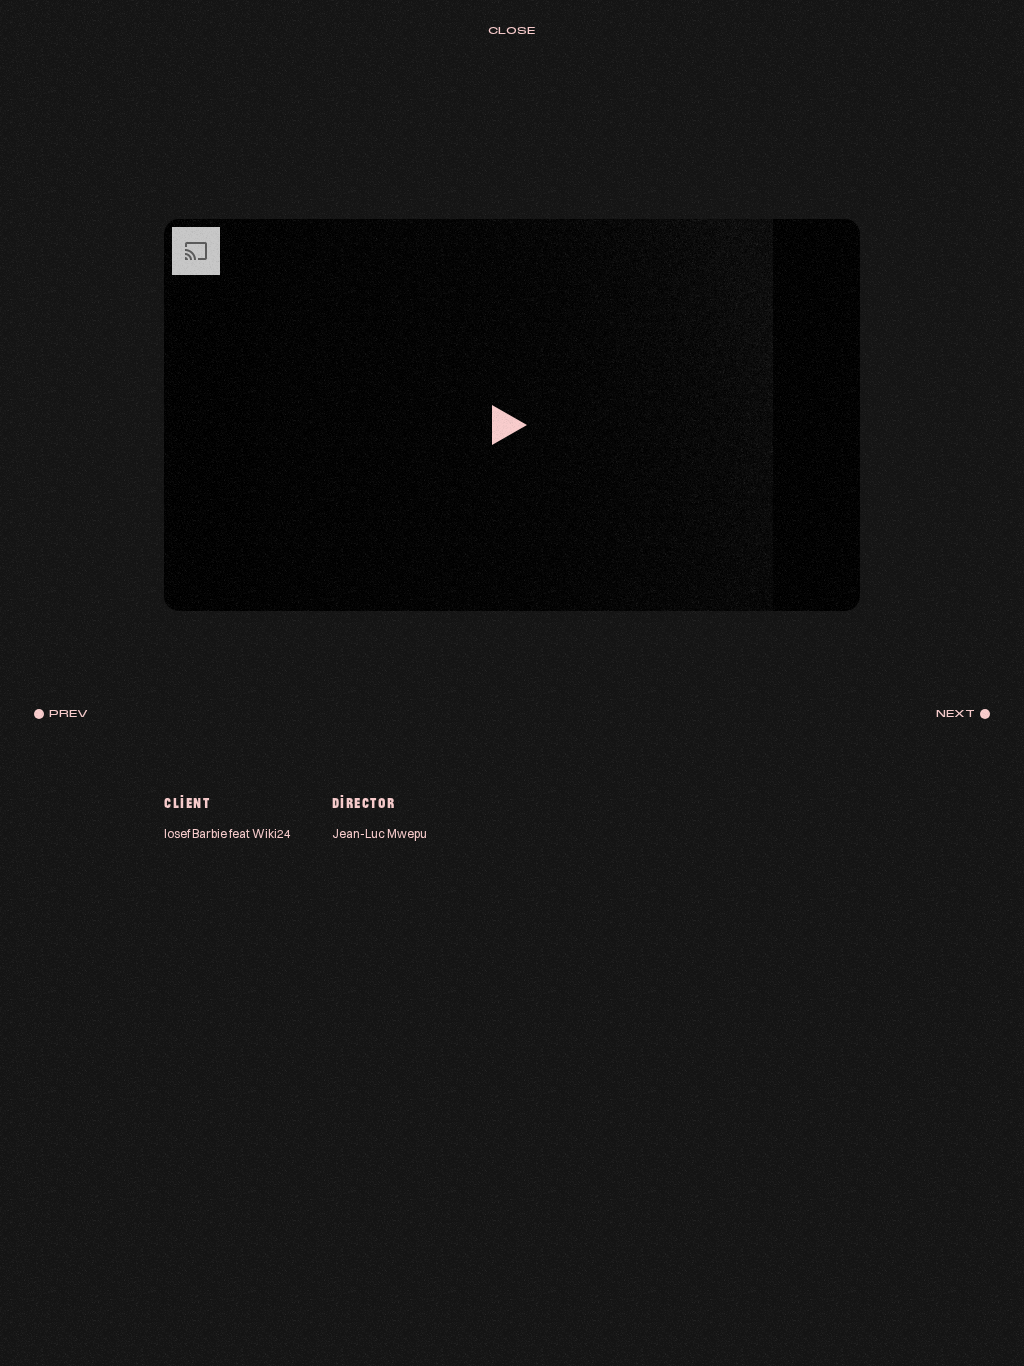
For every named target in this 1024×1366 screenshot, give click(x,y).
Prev (68, 713)
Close (511, 30)
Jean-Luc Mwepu (379, 832)
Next (955, 713)
